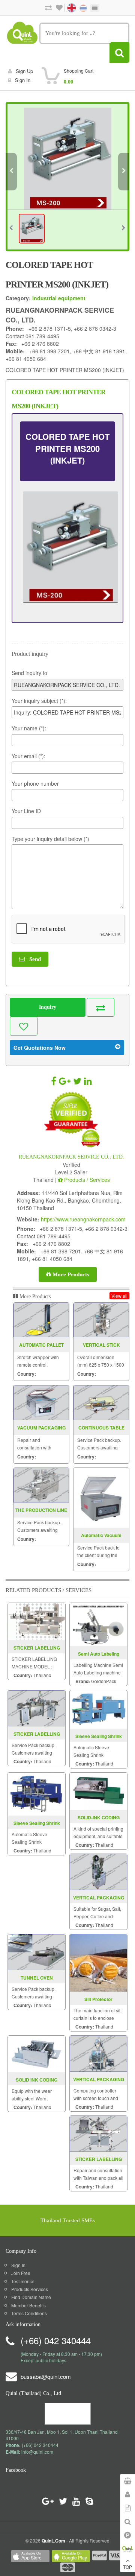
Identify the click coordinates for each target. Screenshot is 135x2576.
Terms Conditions (29, 2313)
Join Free (21, 2273)
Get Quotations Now (40, 1048)
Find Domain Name (31, 2297)
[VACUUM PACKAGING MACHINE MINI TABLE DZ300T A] (41, 1403)
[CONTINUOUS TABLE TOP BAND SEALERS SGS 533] (101, 1403)
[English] (68, 7)
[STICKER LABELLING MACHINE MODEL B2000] (37, 1621)
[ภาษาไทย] (79, 7)
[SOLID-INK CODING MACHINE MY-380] (98, 1790)
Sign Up (24, 71)
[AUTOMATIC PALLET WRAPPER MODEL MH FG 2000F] (41, 1320)
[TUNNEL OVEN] (37, 1951)
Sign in (23, 80)
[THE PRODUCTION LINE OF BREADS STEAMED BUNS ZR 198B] (41, 1485)
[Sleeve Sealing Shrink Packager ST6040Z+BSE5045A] (98, 1708)
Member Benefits (28, 2305)
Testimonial (23, 2281)
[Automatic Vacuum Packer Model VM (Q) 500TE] (101, 1498)
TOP (127, 2567)
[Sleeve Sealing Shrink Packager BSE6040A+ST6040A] (37, 1793)
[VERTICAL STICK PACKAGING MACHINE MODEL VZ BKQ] (101, 1320)
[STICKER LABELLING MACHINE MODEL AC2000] (98, 2133)
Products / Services (86, 1180)
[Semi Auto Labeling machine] (98, 1624)
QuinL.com (53, 2541)
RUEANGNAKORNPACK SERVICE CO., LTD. (71, 1157)
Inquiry (48, 1007)
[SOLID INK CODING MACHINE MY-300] (37, 2053)
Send (33, 959)
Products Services (30, 2289)
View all (119, 1296)
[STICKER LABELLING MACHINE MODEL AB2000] (37, 1707)
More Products (70, 1274)
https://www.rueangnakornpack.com (83, 1219)
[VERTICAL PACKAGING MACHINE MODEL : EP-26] (98, 1871)
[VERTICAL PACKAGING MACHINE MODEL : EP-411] (98, 2053)
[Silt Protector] (98, 1962)
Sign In (18, 2265)
